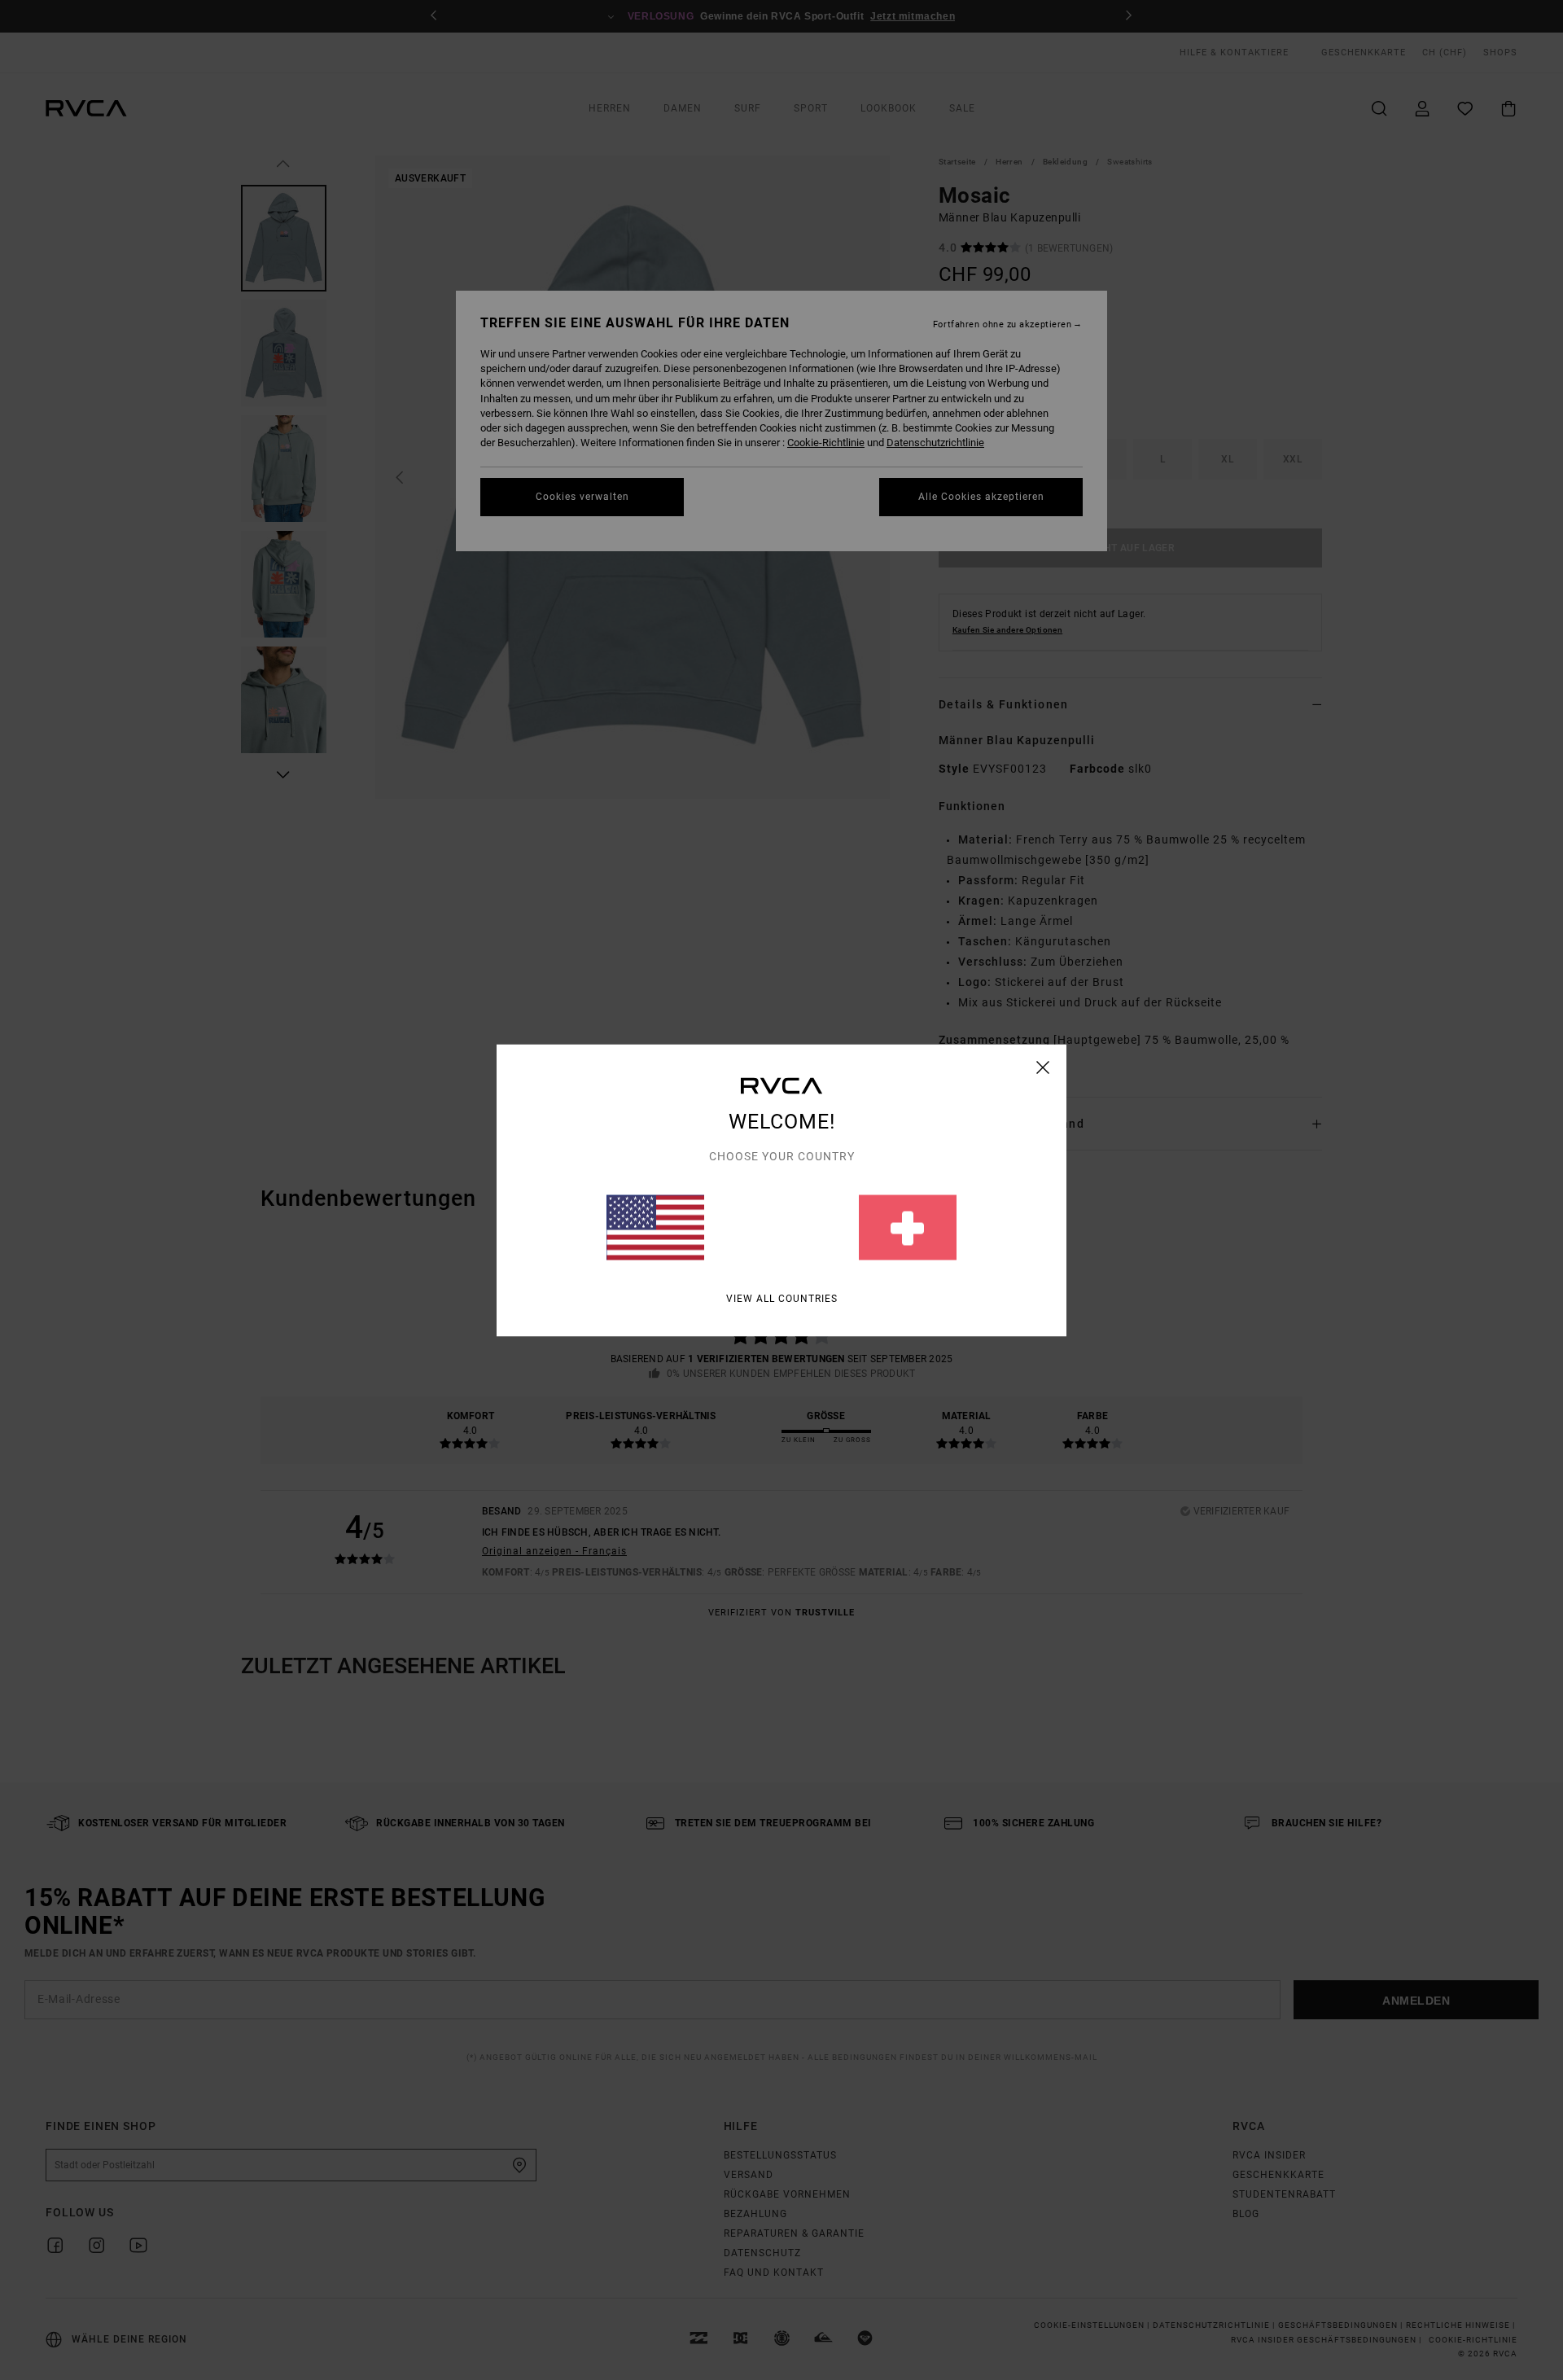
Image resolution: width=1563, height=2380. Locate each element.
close (1043, 1067)
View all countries (782, 1298)
